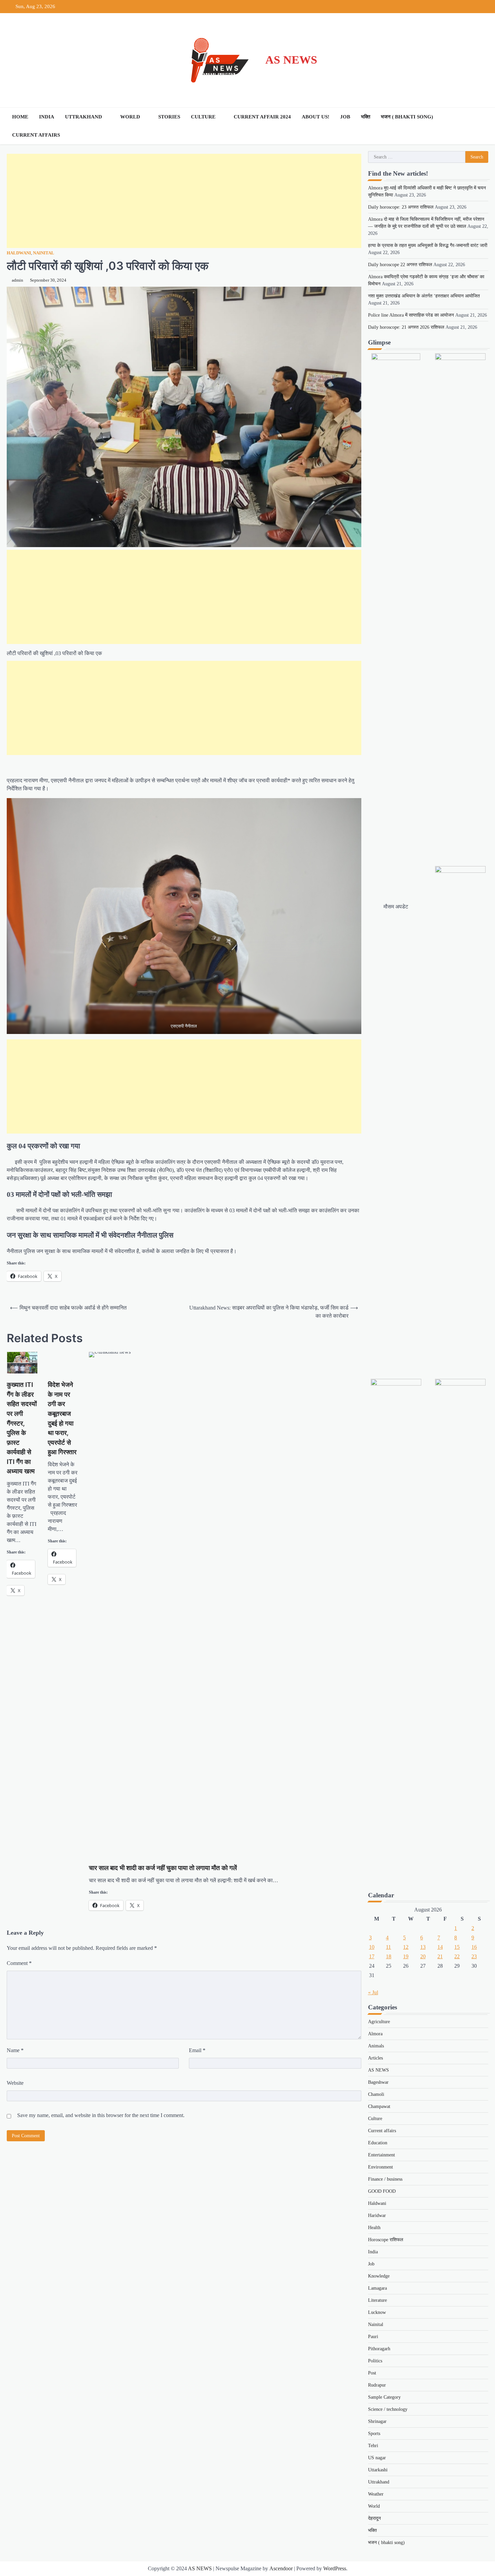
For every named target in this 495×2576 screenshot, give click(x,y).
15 (457, 1947)
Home (20, 117)
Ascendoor (281, 2568)
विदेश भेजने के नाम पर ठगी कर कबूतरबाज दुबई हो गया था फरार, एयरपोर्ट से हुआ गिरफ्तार (62, 1418)
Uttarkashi (378, 2470)
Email (197, 2050)
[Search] (482, 126)
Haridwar (377, 2215)
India (47, 117)
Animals (376, 2046)
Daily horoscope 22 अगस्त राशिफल (400, 265)
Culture (203, 117)
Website (15, 2083)
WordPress (335, 2568)
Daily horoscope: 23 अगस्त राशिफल (401, 207)
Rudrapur (377, 2385)
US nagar (377, 2458)
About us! (316, 117)
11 (388, 1947)
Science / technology (388, 2409)
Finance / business (385, 2179)
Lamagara (377, 2288)
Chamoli (376, 2094)
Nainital (44, 253)
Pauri (373, 2337)
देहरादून (374, 2518)
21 (440, 1956)
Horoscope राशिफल (386, 2240)
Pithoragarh (379, 2349)
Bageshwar (378, 2082)
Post (372, 2373)
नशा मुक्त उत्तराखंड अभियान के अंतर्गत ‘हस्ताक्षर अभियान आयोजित (424, 296)
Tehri (373, 2446)
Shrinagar (377, 2421)
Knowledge (379, 2276)
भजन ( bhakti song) (407, 117)
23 (474, 1956)
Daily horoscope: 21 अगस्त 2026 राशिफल (406, 327)
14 (440, 1947)
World (130, 117)
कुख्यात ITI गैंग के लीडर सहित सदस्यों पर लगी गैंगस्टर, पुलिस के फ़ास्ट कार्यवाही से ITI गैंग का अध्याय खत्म (22, 1428)
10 (372, 1947)
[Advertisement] (184, 201)
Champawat (379, 2106)
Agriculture (379, 2022)
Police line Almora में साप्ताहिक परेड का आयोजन (411, 315)
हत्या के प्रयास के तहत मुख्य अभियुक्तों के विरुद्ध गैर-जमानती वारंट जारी (428, 245)
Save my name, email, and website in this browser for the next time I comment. (101, 2115)
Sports (374, 2434)
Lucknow (377, 2312)
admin (18, 280)
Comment (19, 1963)
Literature (377, 2300)
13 (423, 1947)
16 (474, 1947)
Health (374, 2228)
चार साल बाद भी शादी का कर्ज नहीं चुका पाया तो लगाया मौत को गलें (163, 1868)
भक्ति (366, 117)
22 (457, 1956)
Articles (375, 2058)
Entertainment (382, 2155)
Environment (381, 2167)
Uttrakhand (84, 117)
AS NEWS (291, 60)
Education (378, 2143)
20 (423, 1956)
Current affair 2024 (262, 117)
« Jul (373, 1992)
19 (406, 1956)
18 (389, 1956)
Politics (375, 2361)
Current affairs (36, 135)
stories (169, 117)
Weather (376, 2494)
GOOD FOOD (382, 2191)
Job (345, 117)
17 (372, 1956)
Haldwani (19, 253)
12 (406, 1947)
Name (15, 2050)
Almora (375, 2034)
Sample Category (384, 2397)
